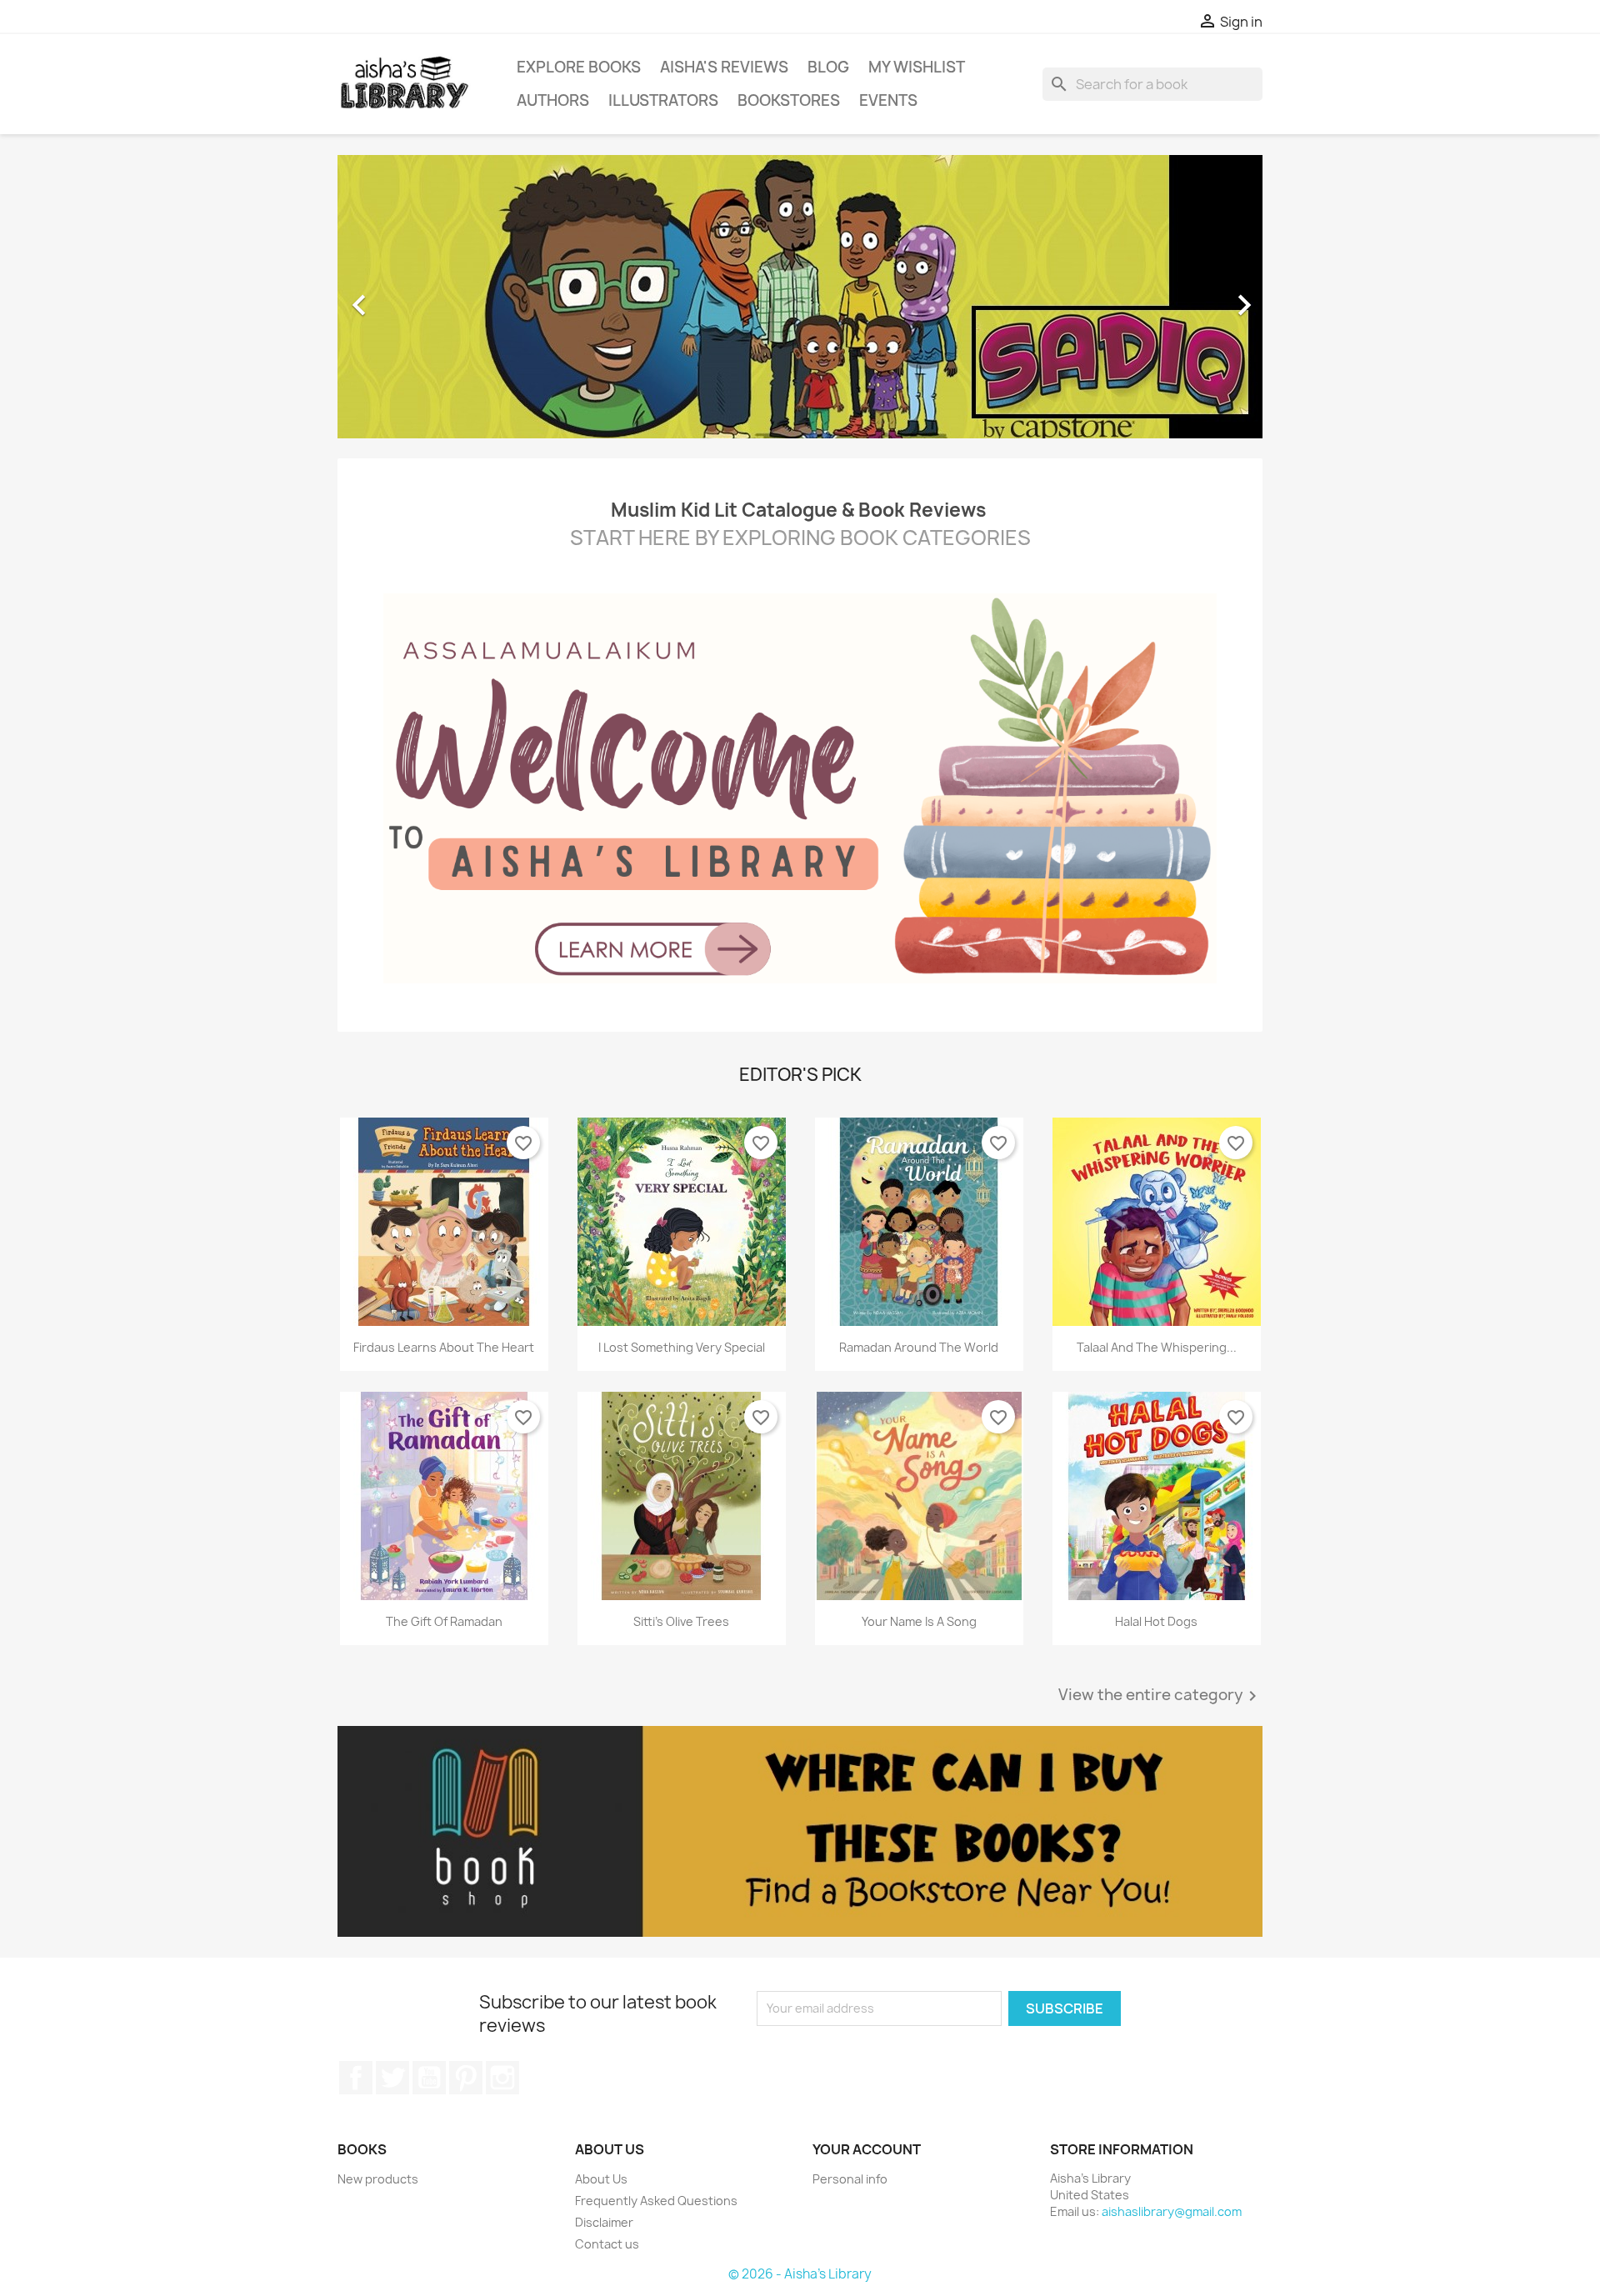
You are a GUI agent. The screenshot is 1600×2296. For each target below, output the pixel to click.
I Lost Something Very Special (682, 1347)
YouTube (429, 2078)
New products (378, 2179)
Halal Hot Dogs (1156, 1621)
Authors (553, 100)
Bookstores (789, 100)
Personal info (850, 2179)
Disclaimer (604, 2222)
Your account (867, 2149)
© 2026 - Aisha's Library (800, 2274)
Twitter (392, 2078)
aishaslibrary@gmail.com (1172, 2211)
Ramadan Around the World (919, 1347)
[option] (800, 297)
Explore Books (579, 67)
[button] (407, 297)
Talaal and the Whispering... (1157, 1347)
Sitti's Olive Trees (681, 1621)
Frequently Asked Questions (656, 2201)
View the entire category (1160, 1696)
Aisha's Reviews (724, 67)
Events (888, 100)
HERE (665, 538)
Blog (828, 67)
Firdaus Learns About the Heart (444, 1347)
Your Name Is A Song (919, 1621)
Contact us (607, 2244)
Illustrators (663, 100)
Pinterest (466, 2078)
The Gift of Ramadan (444, 1621)
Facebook (356, 2078)
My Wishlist (917, 67)
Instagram (502, 2078)
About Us (601, 2179)
